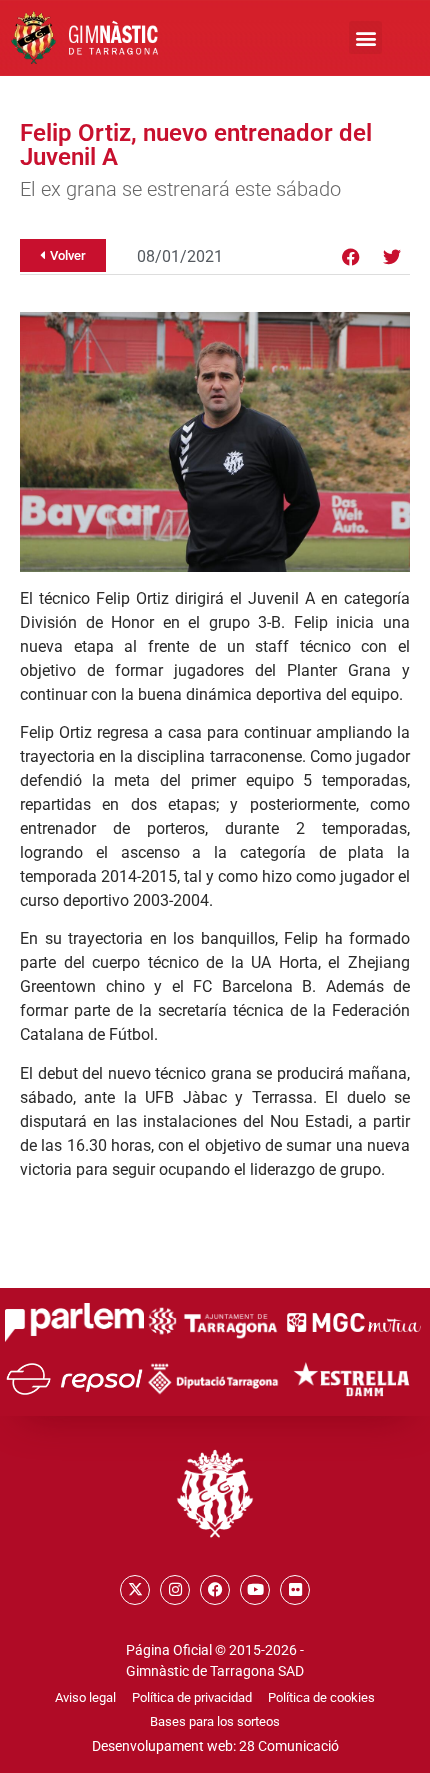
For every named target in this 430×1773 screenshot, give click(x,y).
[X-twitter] (135, 1590)
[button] (365, 37)
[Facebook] (351, 257)
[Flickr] (295, 1590)
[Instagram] (175, 1590)
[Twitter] (392, 257)
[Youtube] (255, 1590)
